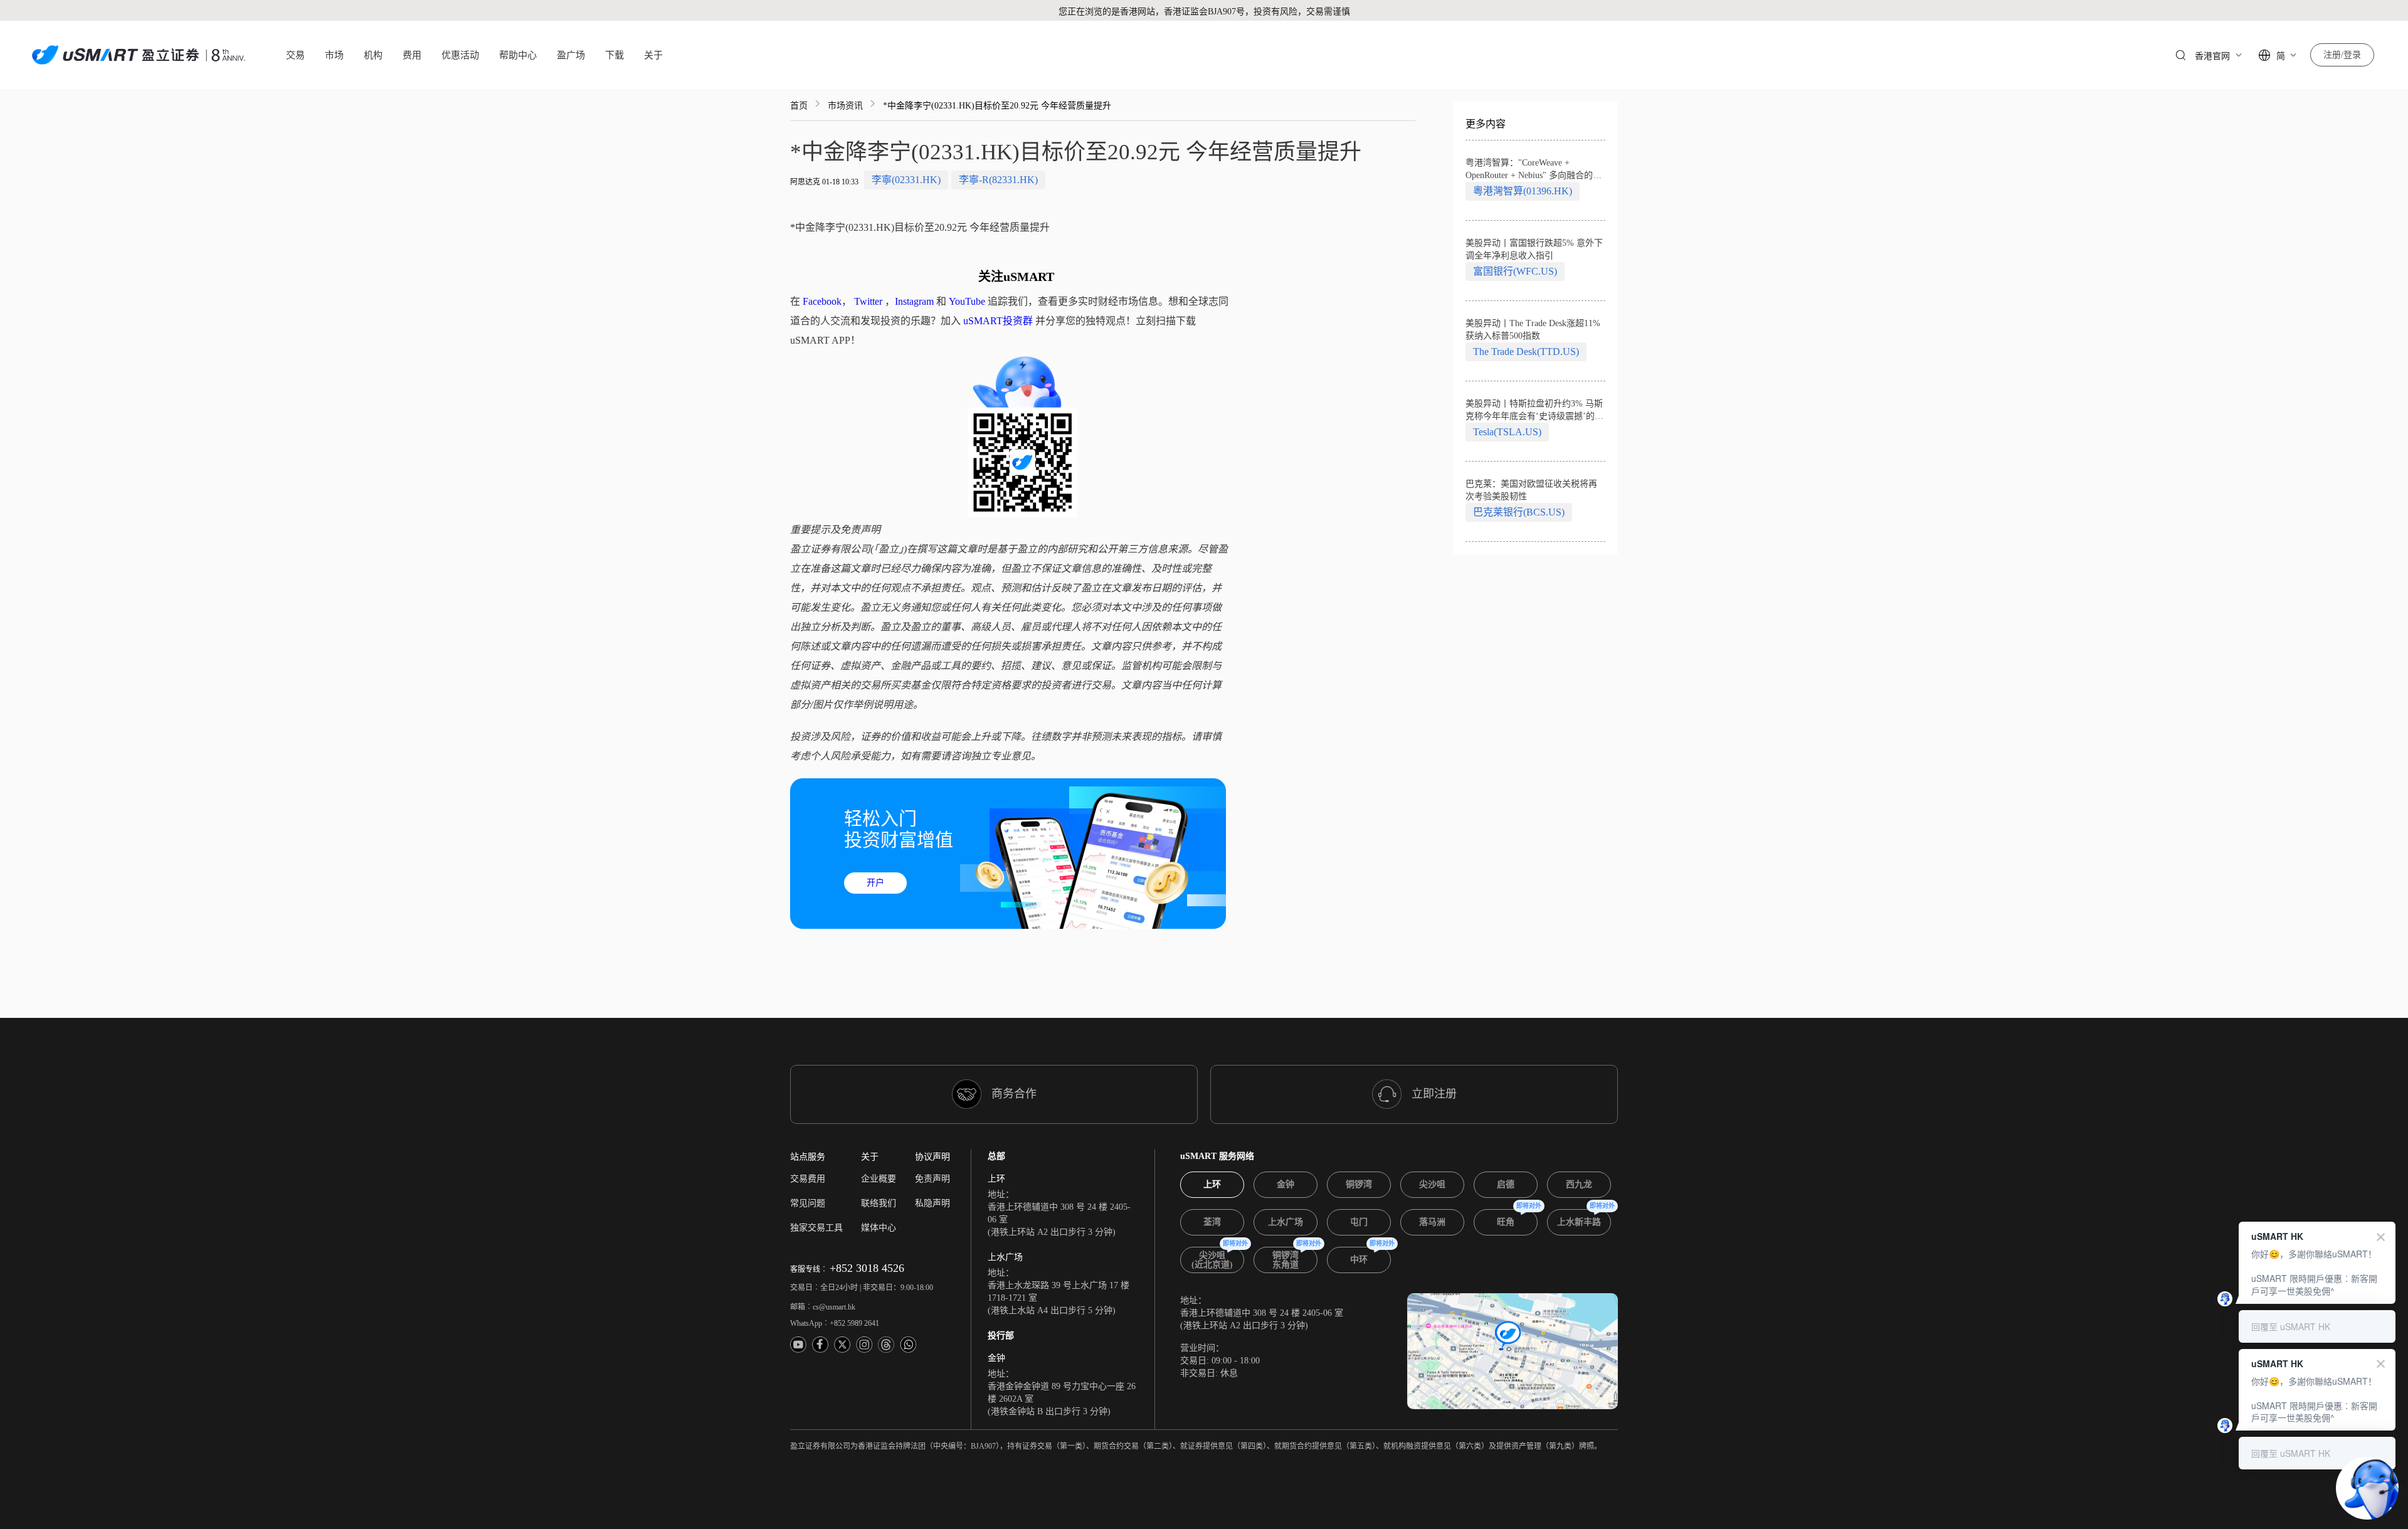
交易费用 (808, 1179)
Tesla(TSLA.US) (1507, 432)
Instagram (914, 301)
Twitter (868, 301)
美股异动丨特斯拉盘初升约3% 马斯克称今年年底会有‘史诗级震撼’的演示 (1534, 411)
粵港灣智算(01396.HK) (1523, 191)
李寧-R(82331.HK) (998, 180)
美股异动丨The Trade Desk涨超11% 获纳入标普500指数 (1533, 330)
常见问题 (808, 1203)
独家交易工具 (816, 1228)
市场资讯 (845, 106)
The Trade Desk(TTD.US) (1526, 352)
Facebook (822, 301)
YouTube (967, 301)
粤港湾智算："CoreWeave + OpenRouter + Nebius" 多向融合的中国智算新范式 (1534, 170)
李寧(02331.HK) (906, 180)
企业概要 (879, 1179)
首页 (799, 106)
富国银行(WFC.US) (1515, 271)
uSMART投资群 (998, 321)
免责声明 (932, 1179)
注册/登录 (2342, 55)
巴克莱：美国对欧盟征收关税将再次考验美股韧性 (1531, 490)
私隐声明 (932, 1203)
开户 (875, 883)
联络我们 (879, 1203)
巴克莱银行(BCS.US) (1519, 512)
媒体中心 (879, 1228)
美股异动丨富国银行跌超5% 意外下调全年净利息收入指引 (1534, 249)
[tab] (1212, 1185)
